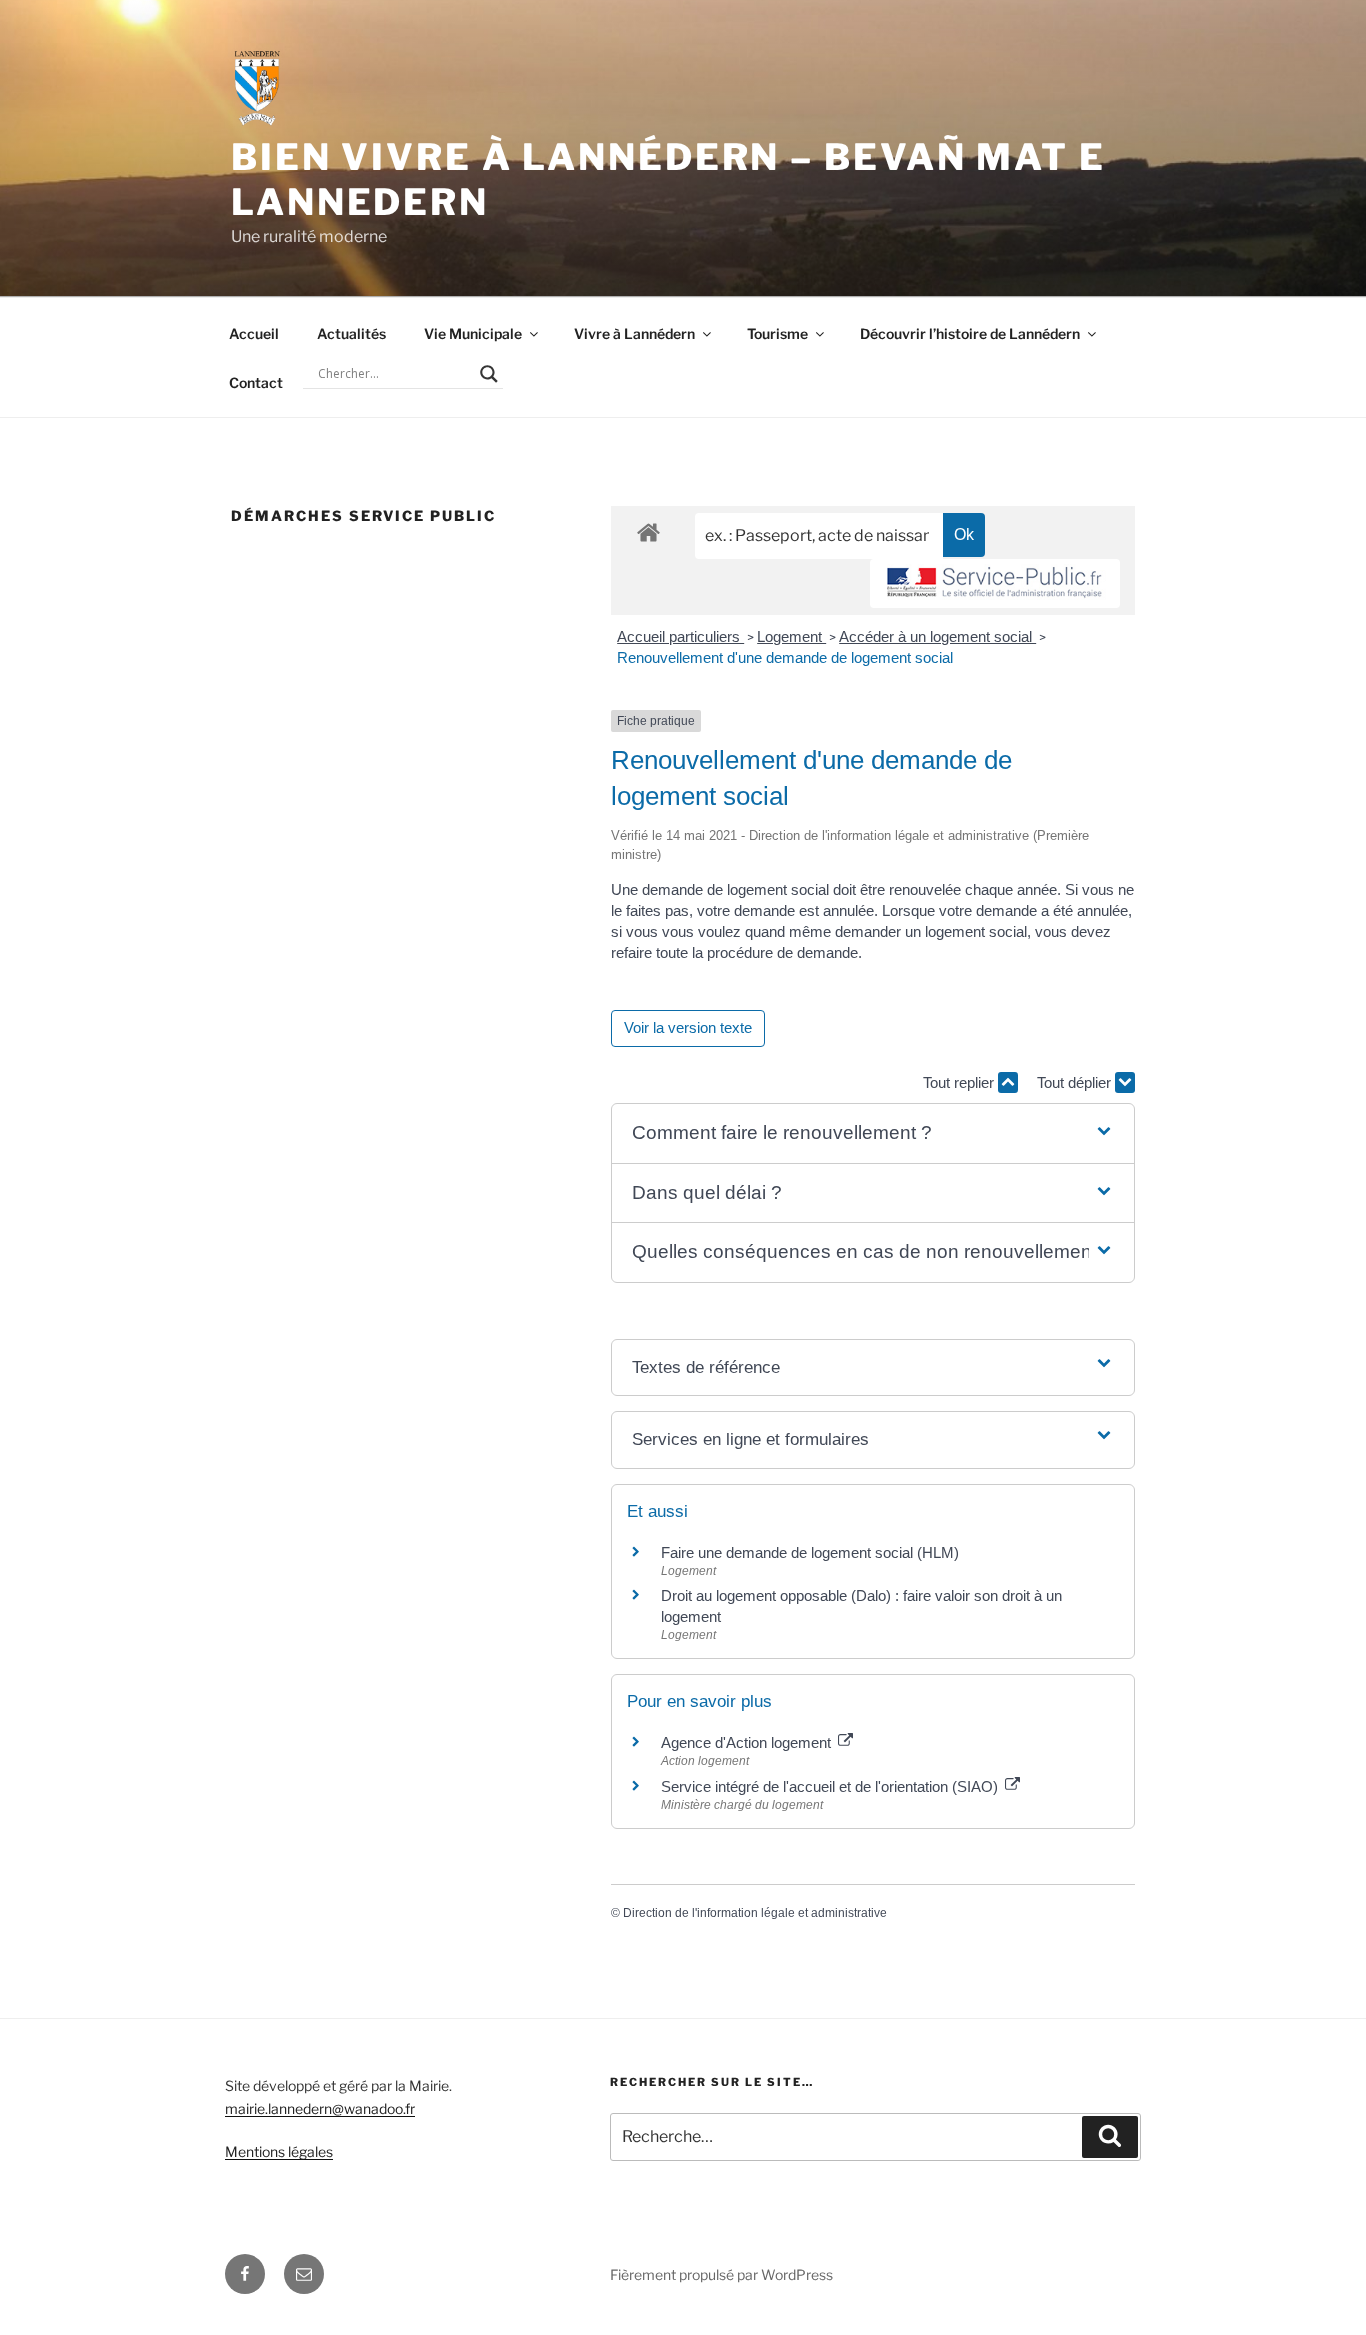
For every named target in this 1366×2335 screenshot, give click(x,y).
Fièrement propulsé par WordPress (721, 2274)
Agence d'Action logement (748, 1742)
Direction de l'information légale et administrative (755, 1913)
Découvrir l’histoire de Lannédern (970, 333)
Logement (791, 636)
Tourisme (777, 333)
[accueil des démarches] (648, 531)
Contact (256, 382)
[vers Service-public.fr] (995, 583)
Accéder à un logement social (937, 636)
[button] (873, 1133)
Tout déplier (1076, 1082)
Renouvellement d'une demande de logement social (785, 657)
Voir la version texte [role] (688, 1027)
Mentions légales (279, 2151)
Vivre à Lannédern (634, 333)
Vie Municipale (473, 333)
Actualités (351, 333)
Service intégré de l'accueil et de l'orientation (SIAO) (831, 1786)
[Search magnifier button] (489, 374)
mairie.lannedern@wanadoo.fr (320, 2108)
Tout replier (960, 1082)
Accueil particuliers (680, 636)
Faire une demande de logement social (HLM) (810, 1552)
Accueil (254, 333)
